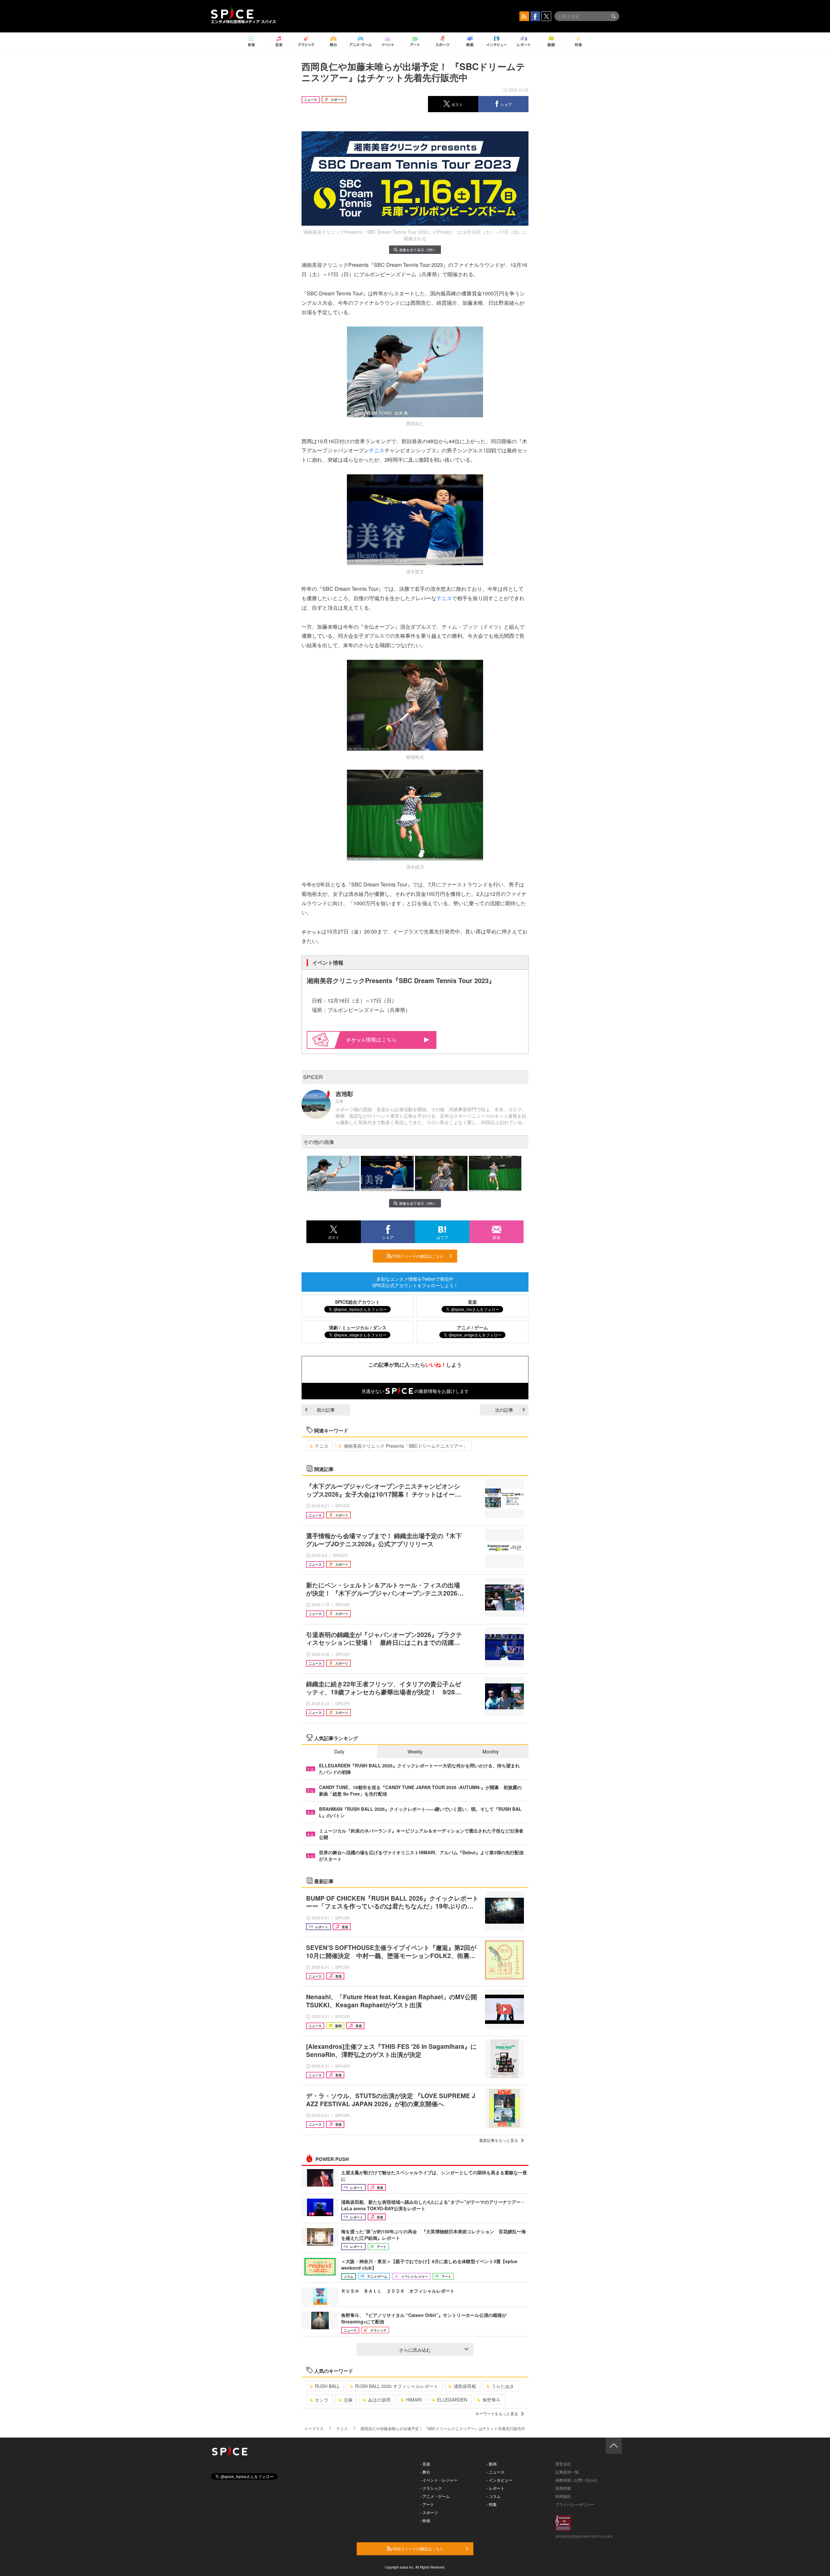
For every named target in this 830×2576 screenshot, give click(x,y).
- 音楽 (425, 2464)
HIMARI (414, 2400)
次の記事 (504, 1410)
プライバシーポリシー (575, 2504)
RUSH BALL (327, 2386)
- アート (427, 2504)
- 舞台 (425, 2472)
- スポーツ (429, 2512)
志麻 (348, 2400)
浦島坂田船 (465, 2386)
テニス (377, 450)
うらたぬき (503, 2386)
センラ (322, 2400)
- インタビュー (499, 2480)
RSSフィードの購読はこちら (418, 1256)
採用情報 (563, 2488)
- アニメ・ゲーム (435, 2496)
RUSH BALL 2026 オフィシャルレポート (397, 2386)
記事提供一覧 (567, 2472)
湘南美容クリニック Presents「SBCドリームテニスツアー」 (406, 1446)
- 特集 (492, 2504)
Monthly (491, 1751)
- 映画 (425, 2520)
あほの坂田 (379, 2400)
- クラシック (431, 2488)
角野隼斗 (492, 2400)
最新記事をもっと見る (499, 2140)
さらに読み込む (415, 2350)
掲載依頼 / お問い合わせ (576, 2480)
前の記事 (326, 1410)
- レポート (496, 2488)
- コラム (494, 2496)
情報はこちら (381, 1039)
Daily (339, 1751)
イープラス (314, 2428)
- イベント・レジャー (439, 2480)
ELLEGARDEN (452, 2400)
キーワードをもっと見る (497, 2413)
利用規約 (563, 2496)
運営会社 (563, 2464)
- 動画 (492, 2464)
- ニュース (496, 2472)
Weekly (415, 1751)
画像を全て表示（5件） (418, 250)
